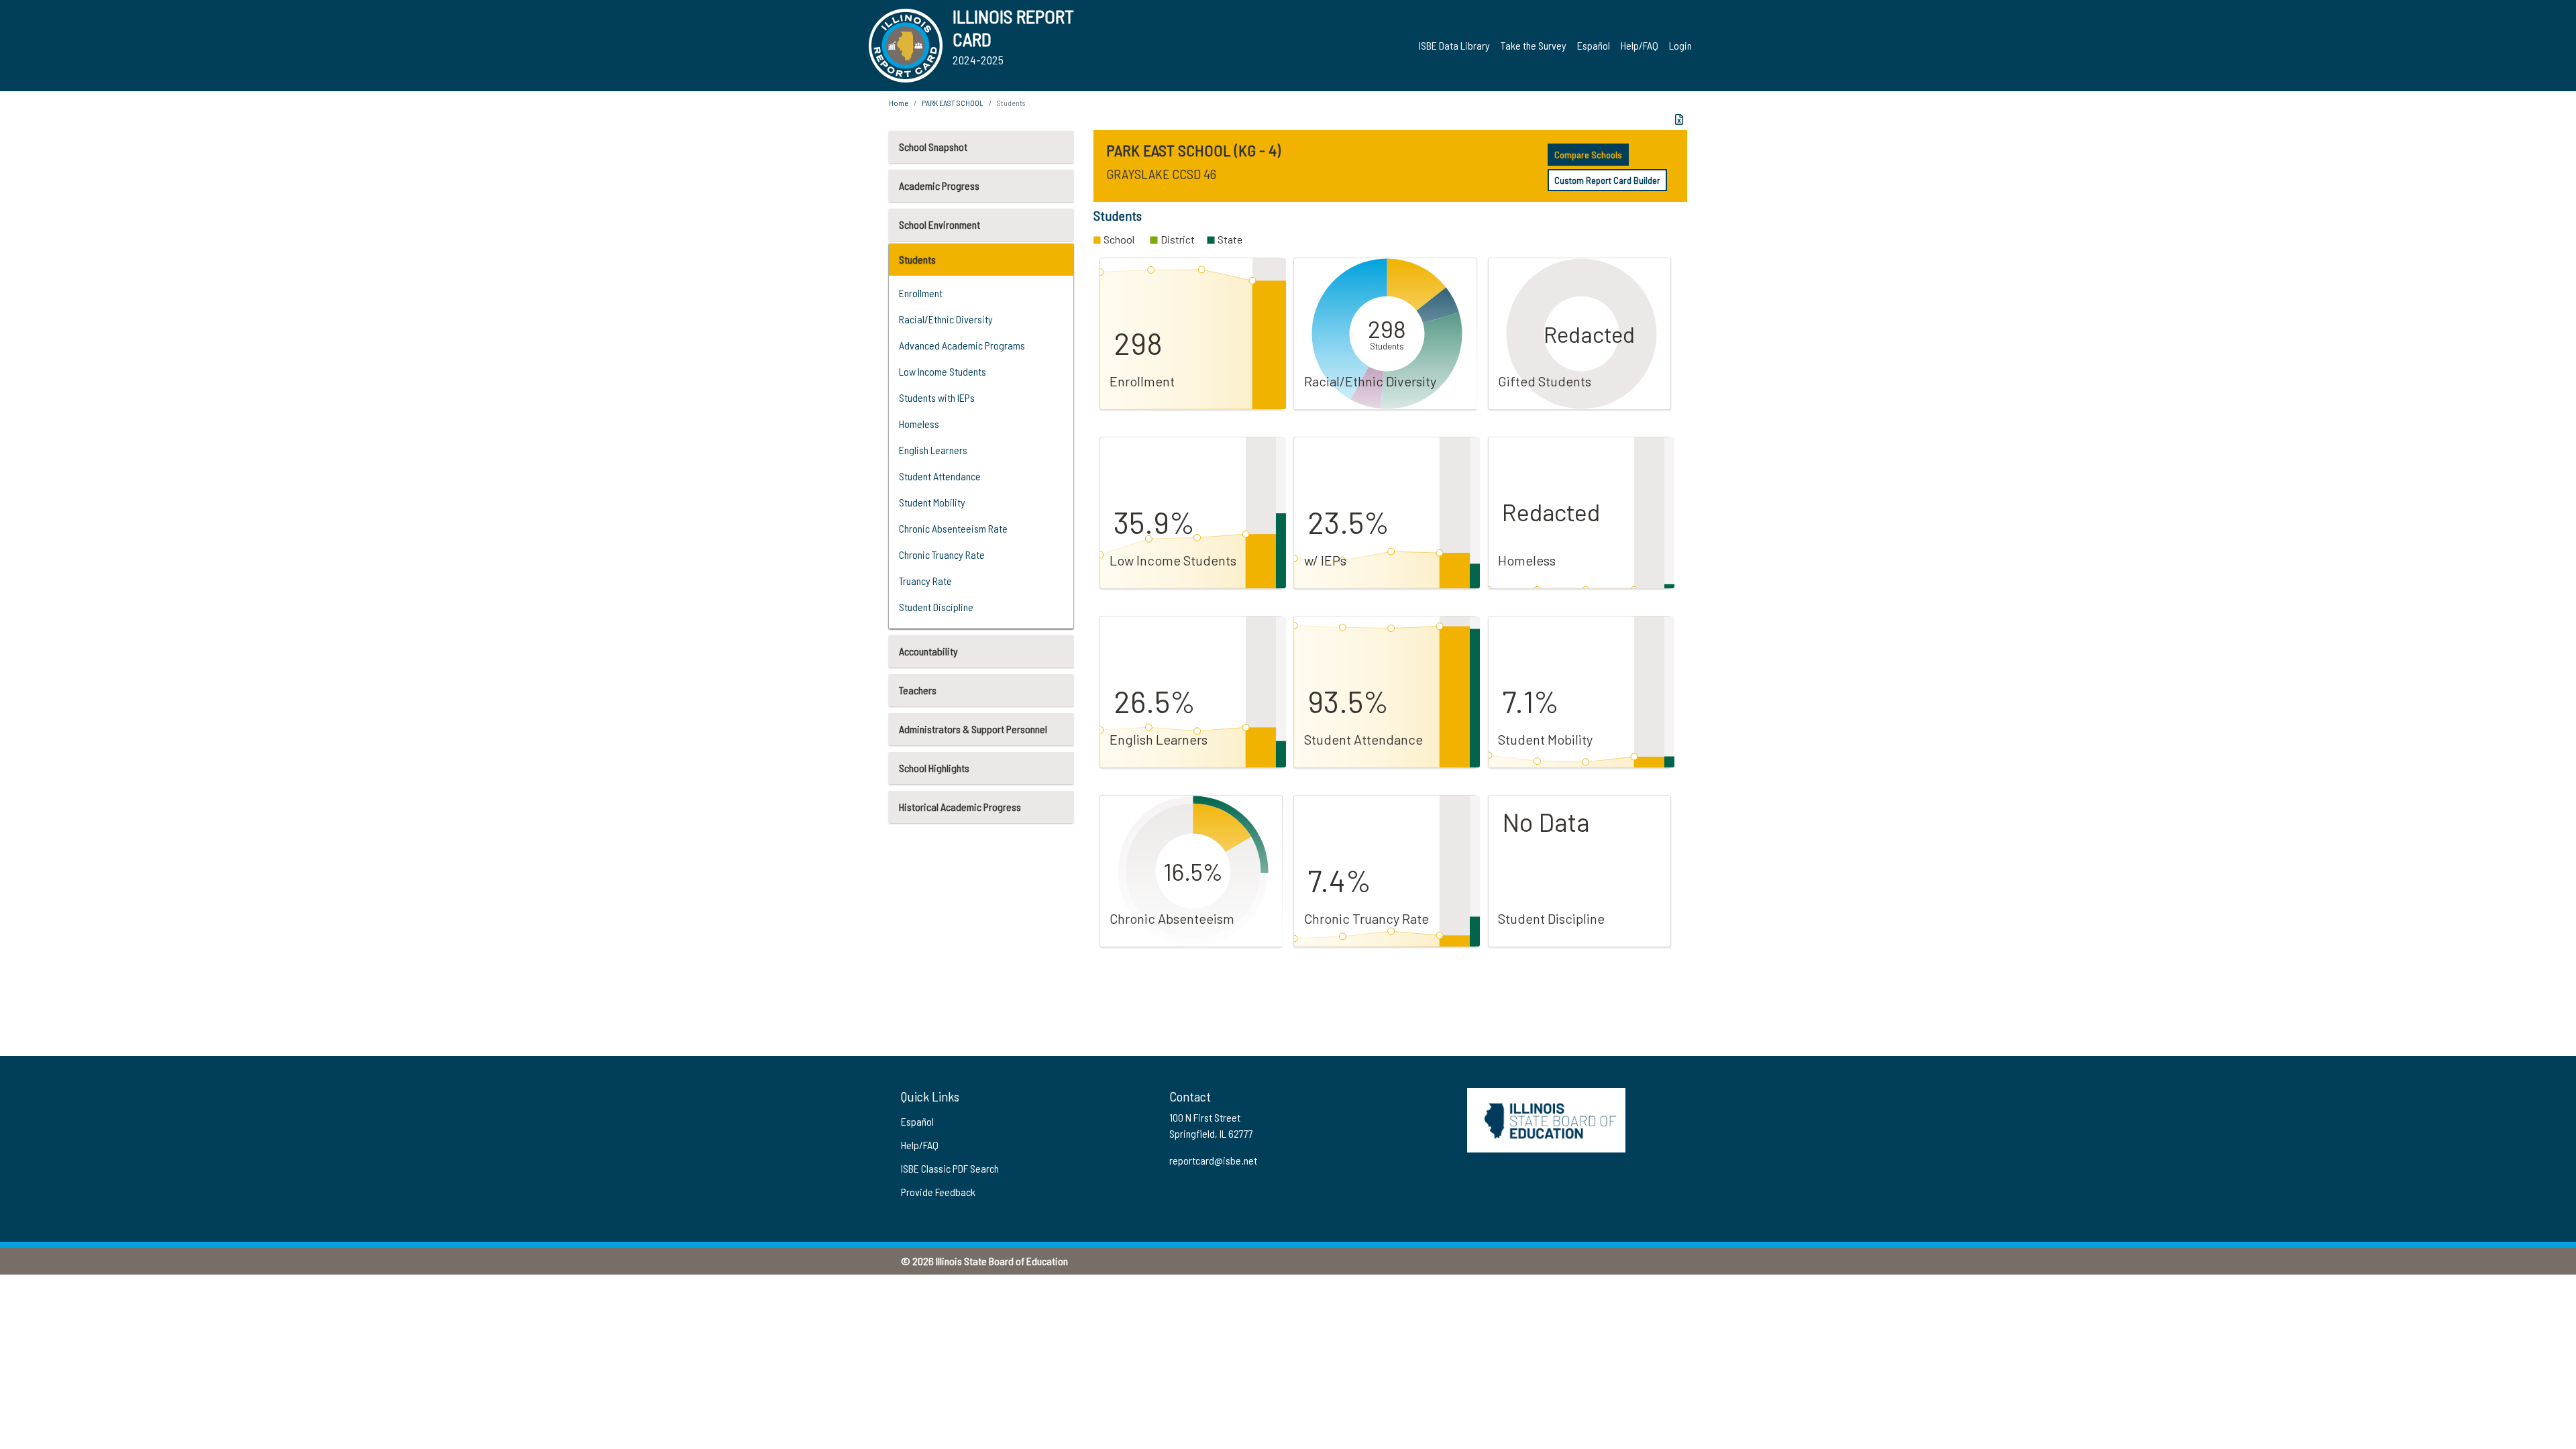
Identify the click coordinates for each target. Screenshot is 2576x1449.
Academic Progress (939, 185)
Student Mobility (932, 502)
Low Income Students (943, 371)
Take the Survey (1534, 45)
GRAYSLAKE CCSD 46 (1161, 174)
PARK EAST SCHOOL (953, 103)
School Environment (940, 224)
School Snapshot (933, 147)
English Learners (933, 450)
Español (1594, 45)
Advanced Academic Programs (962, 345)
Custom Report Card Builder (1607, 180)
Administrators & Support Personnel (973, 729)
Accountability (928, 651)
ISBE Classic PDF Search (950, 1168)
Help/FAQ (1640, 45)
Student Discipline (936, 607)
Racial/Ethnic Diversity (946, 319)
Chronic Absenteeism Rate (953, 528)
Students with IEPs (937, 397)
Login (1680, 45)
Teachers (918, 690)
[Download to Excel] (1679, 119)
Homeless (919, 424)
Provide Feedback (938, 1192)
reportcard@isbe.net (1213, 1160)
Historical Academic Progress (960, 807)
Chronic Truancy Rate (942, 554)
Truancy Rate (925, 581)
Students (917, 259)
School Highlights (934, 768)
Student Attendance (940, 476)
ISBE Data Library (1454, 45)
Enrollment (921, 293)
